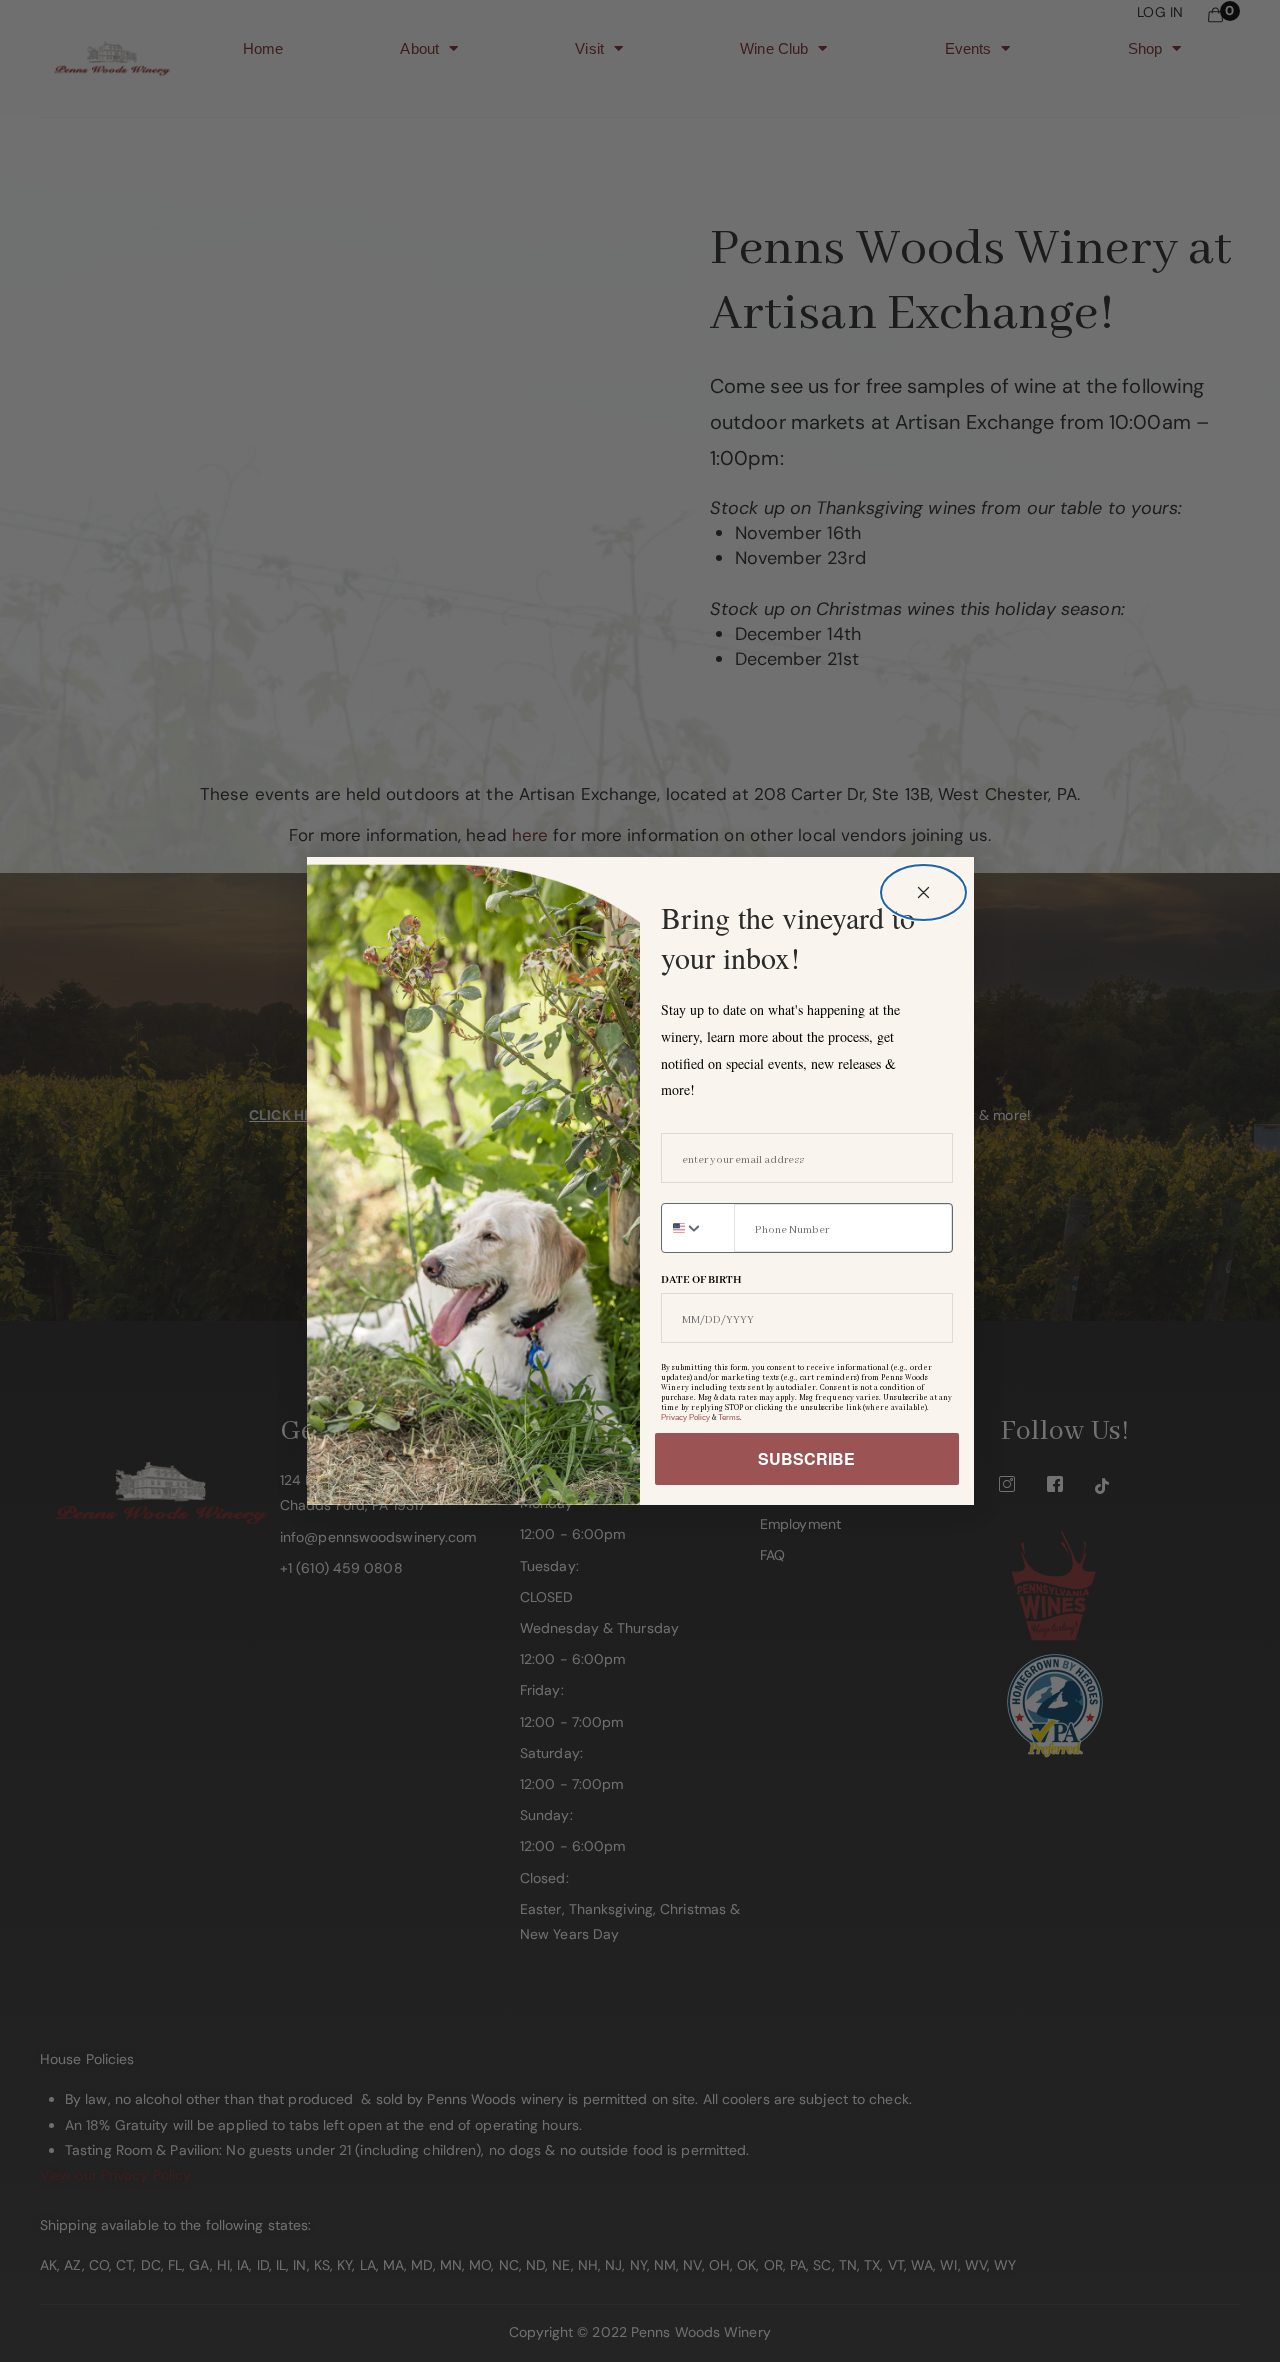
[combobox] (698, 1228)
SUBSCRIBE (806, 1458)
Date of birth (701, 1280)
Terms (729, 1417)
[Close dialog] (923, 892)
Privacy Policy (685, 1417)
